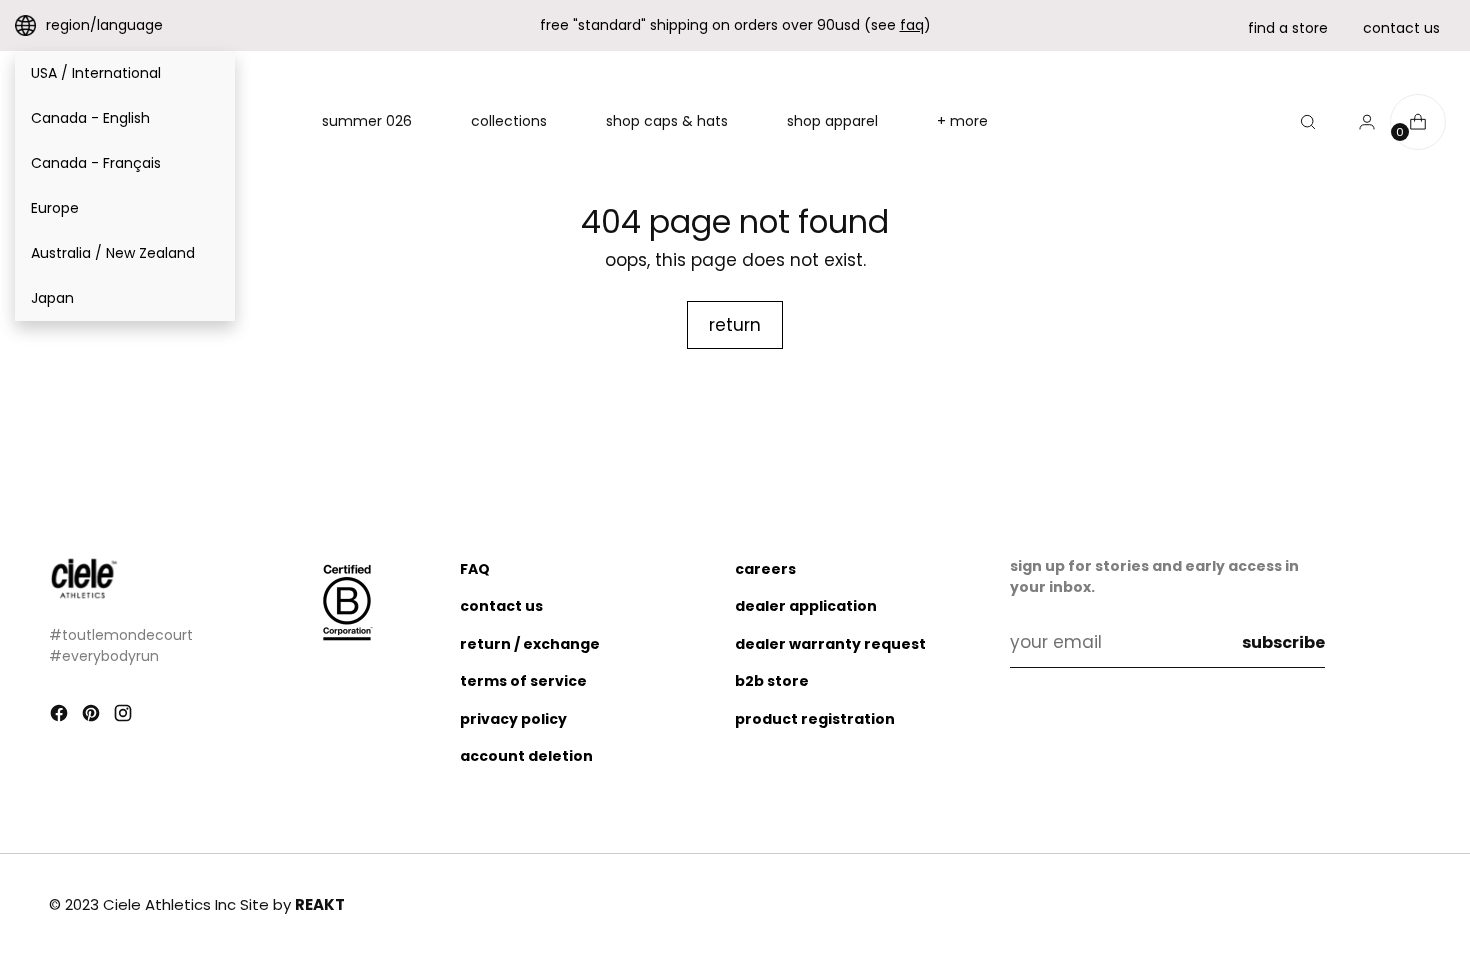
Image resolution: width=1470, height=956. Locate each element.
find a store (1288, 28)
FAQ (475, 569)
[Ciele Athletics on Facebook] (61, 717)
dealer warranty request (830, 644)
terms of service (523, 681)
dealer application (806, 606)
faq (912, 25)
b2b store (772, 681)
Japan (52, 298)
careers (765, 569)
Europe (55, 208)
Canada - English (90, 118)
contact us (1401, 28)
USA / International (96, 73)
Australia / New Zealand (113, 253)
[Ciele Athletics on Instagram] (125, 717)
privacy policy (513, 719)
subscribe (1283, 642)
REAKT (320, 904)
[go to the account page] (1359, 122)
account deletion (526, 756)
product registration (815, 719)
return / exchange (530, 644)
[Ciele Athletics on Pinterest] (93, 717)
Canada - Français (96, 163)
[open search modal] (1308, 122)
